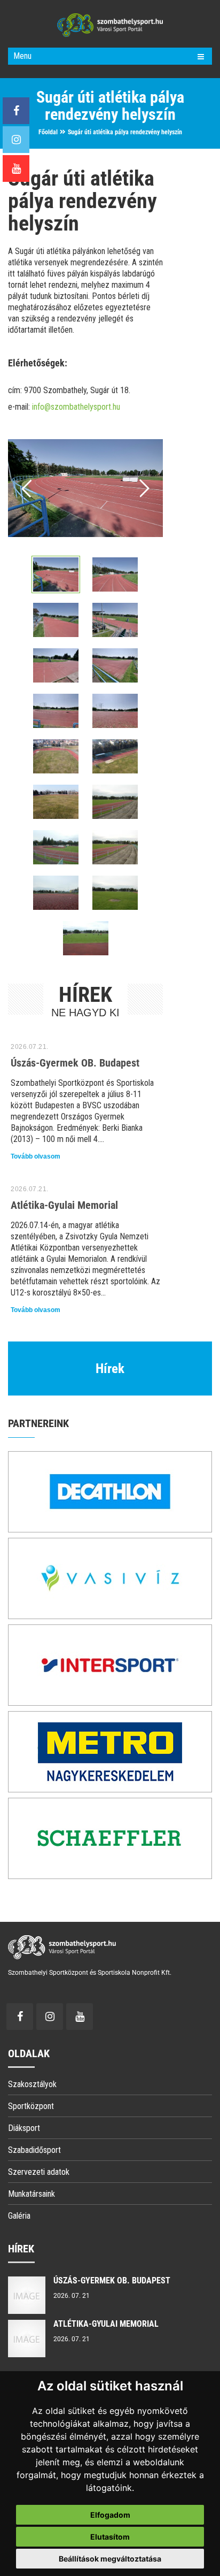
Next (143, 488)
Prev (27, 488)
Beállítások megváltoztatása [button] (110, 2559)
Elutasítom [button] (110, 2537)
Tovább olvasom (36, 1156)
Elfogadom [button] (110, 2515)
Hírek (110, 1368)
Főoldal (48, 132)
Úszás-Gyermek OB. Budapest (75, 1063)
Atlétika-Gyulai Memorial (64, 1205)
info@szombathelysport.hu (76, 407)
